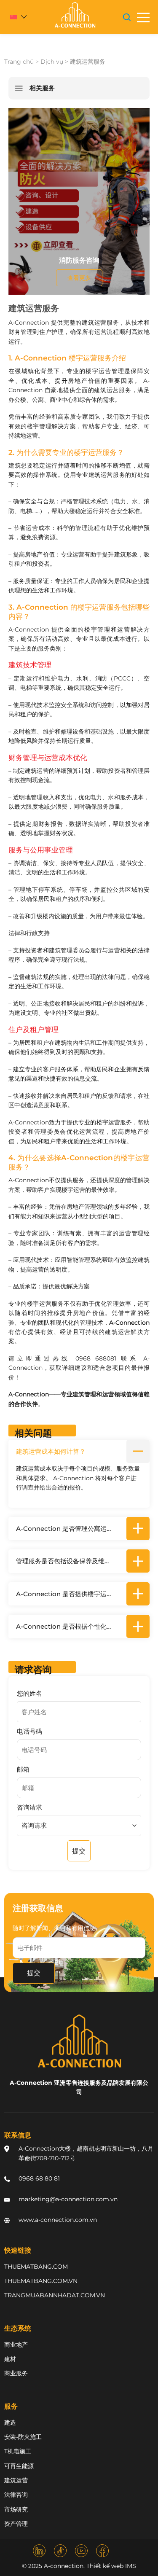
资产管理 (16, 2524)
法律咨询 (16, 2495)
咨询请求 (29, 1807)
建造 (10, 2423)
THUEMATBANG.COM (36, 2267)
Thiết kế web (105, 2566)
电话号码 (29, 1731)
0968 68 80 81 (39, 2178)
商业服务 (16, 2373)
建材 (10, 2359)
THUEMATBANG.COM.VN (41, 2281)
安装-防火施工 (23, 2437)
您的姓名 (29, 1693)
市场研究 (16, 2509)
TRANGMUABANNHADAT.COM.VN (55, 2295)
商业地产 (16, 2345)
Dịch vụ (52, 62)
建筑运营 (16, 2480)
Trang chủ (19, 62)
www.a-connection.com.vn (58, 2220)
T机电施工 (18, 2451)
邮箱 (23, 1769)
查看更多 (79, 278)
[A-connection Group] (75, 15)
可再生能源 (19, 2466)
